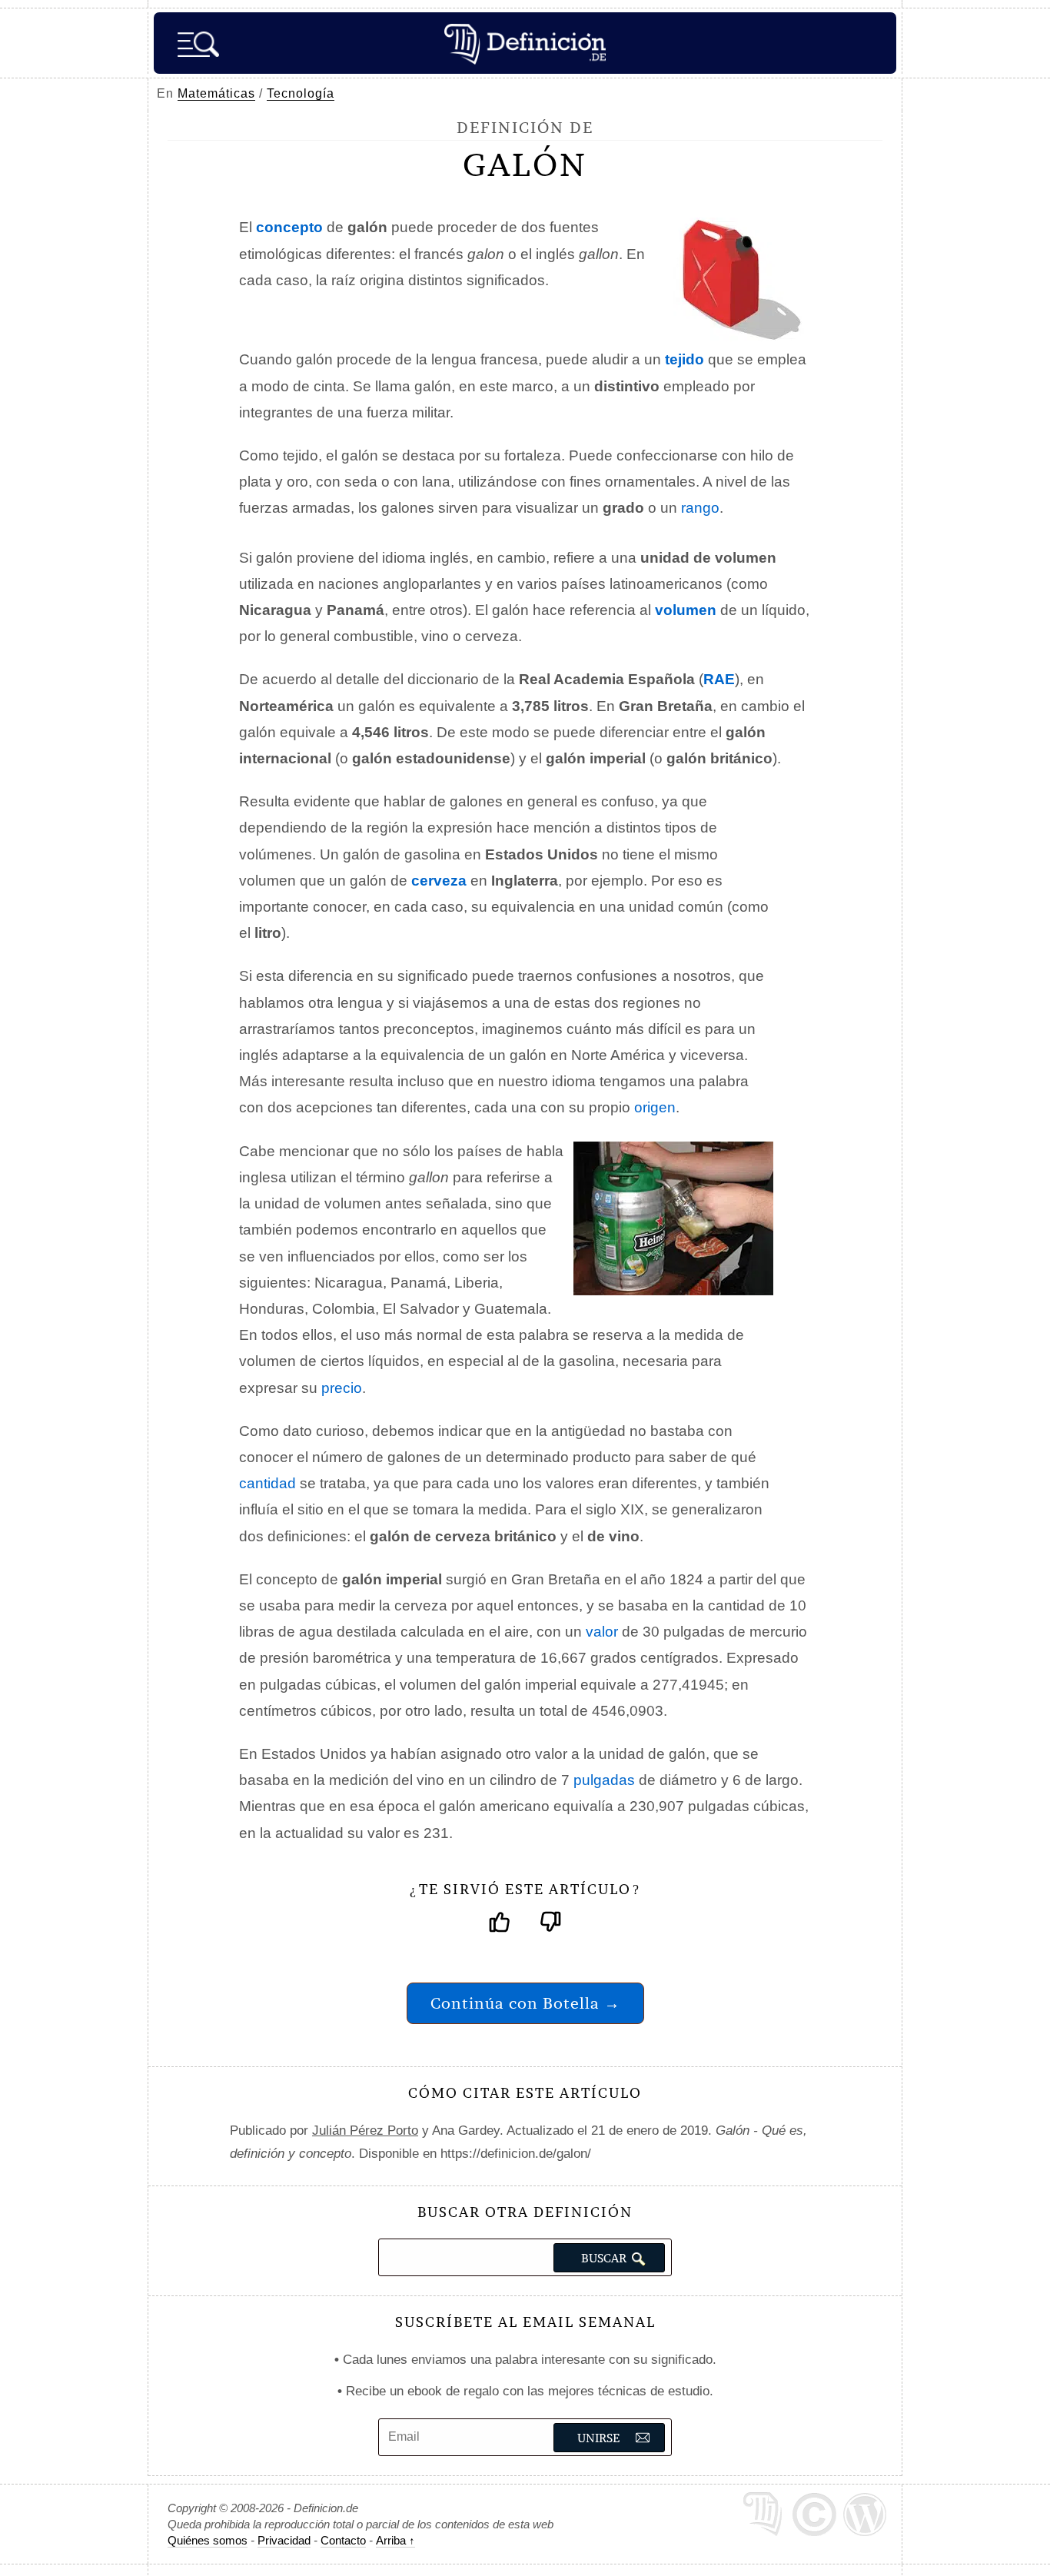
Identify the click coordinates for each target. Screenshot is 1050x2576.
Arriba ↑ (395, 2540)
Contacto (343, 2540)
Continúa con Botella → (525, 2003)
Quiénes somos (208, 2540)
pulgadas (604, 1780)
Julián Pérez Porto (365, 2131)
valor (602, 1632)
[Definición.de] (525, 43)
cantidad (267, 1483)
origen (655, 1107)
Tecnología (301, 93)
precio (342, 1388)
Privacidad (284, 2540)
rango (700, 508)
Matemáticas (216, 93)
